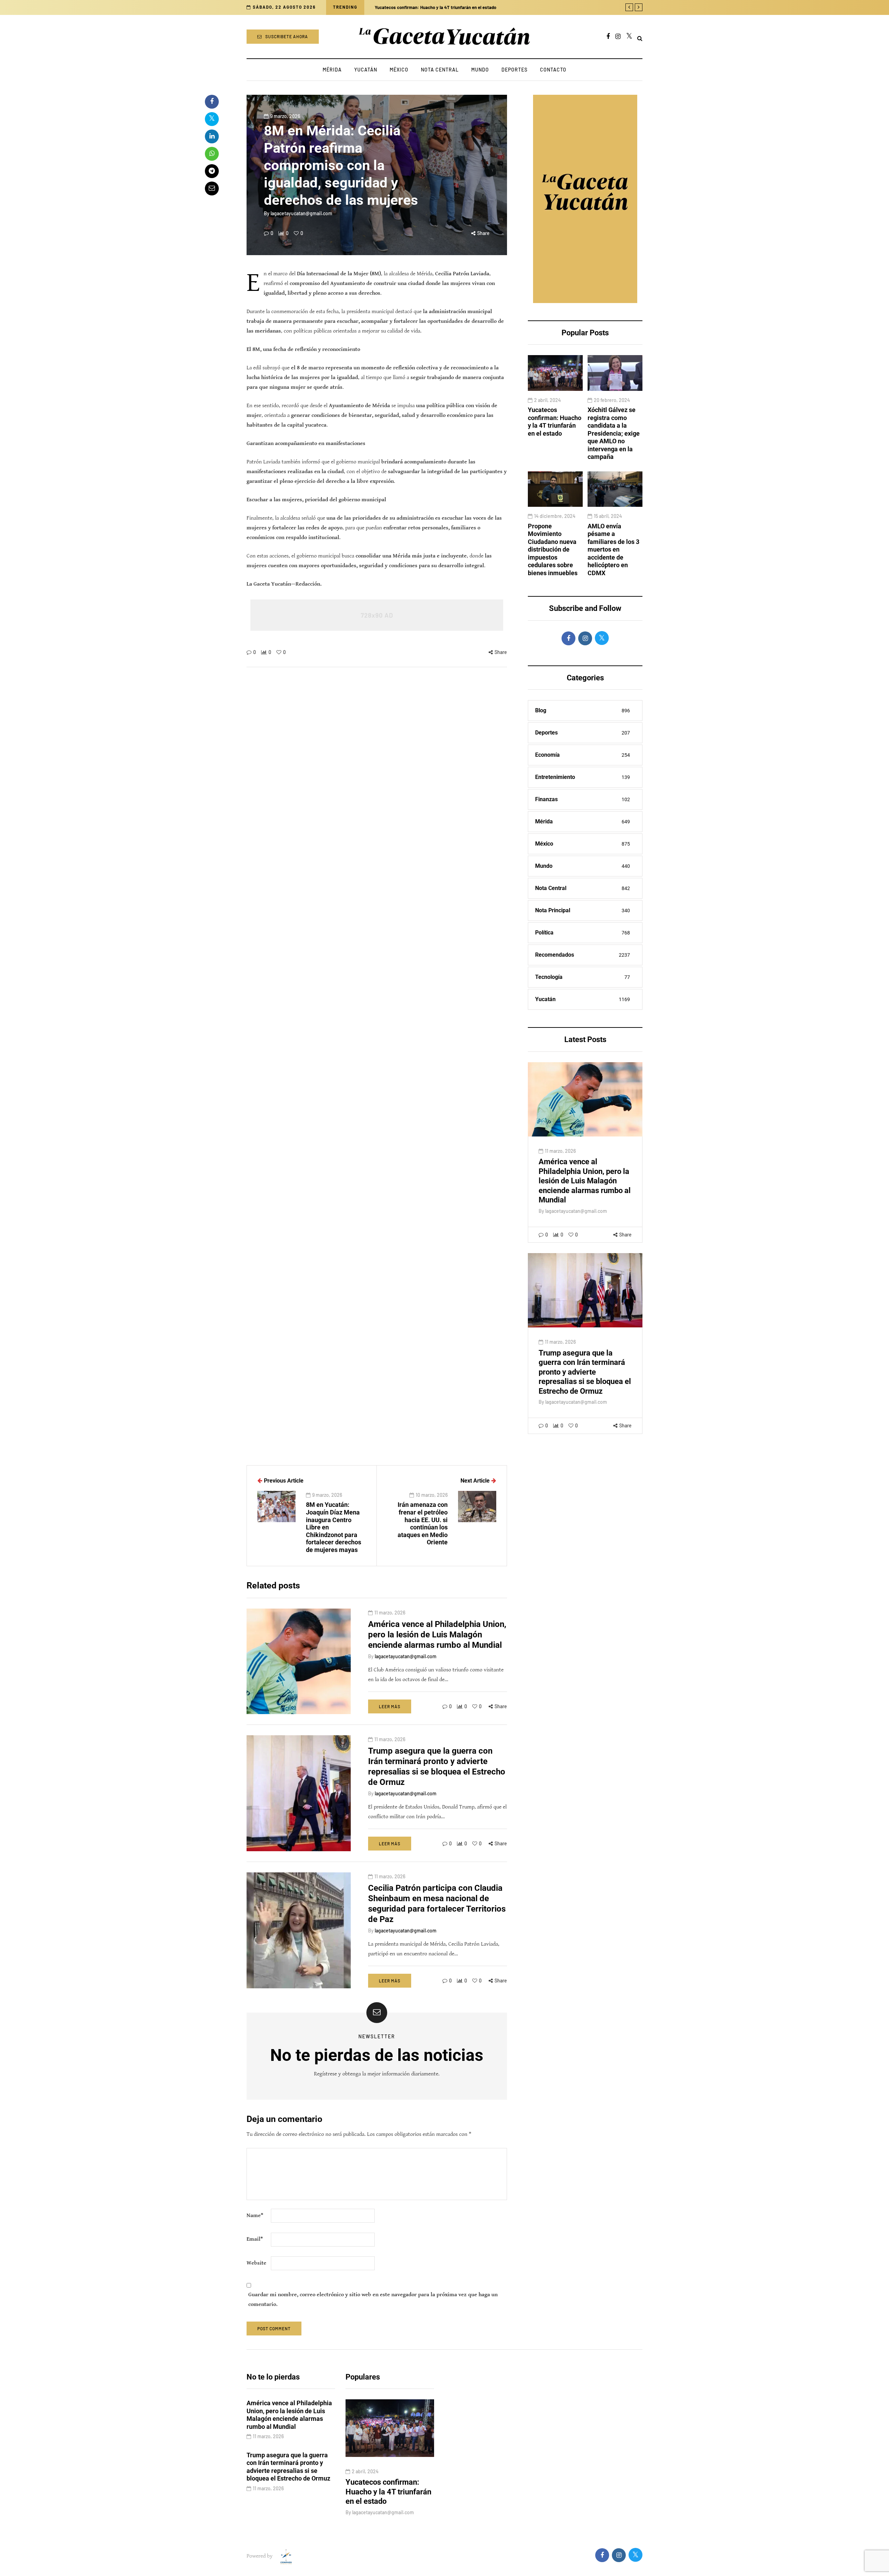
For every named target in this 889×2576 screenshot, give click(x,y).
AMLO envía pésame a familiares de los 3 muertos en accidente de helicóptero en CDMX (613, 549)
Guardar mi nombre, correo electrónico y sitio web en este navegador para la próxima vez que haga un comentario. (373, 2300)
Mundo (480, 70)
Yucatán (366, 70)
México (399, 70)
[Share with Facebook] (212, 102)
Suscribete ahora (287, 36)
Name (255, 2216)
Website (256, 2263)
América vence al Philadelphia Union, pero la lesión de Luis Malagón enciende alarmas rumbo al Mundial (585, 1181)
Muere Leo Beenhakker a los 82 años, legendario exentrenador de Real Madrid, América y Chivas (470, 7)
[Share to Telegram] (212, 171)
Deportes (514, 70)
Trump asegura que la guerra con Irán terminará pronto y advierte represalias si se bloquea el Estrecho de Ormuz (585, 1372)
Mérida (332, 70)
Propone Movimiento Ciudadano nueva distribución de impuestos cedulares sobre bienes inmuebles (553, 549)
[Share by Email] (212, 188)
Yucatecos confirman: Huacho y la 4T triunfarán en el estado (555, 422)
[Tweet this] (212, 119)
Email (255, 2239)
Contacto (553, 70)
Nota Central (440, 70)
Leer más (390, 1706)
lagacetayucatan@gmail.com (301, 213)
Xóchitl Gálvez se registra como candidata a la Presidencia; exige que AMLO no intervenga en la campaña (614, 433)
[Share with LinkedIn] (212, 136)
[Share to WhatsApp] (212, 154)
